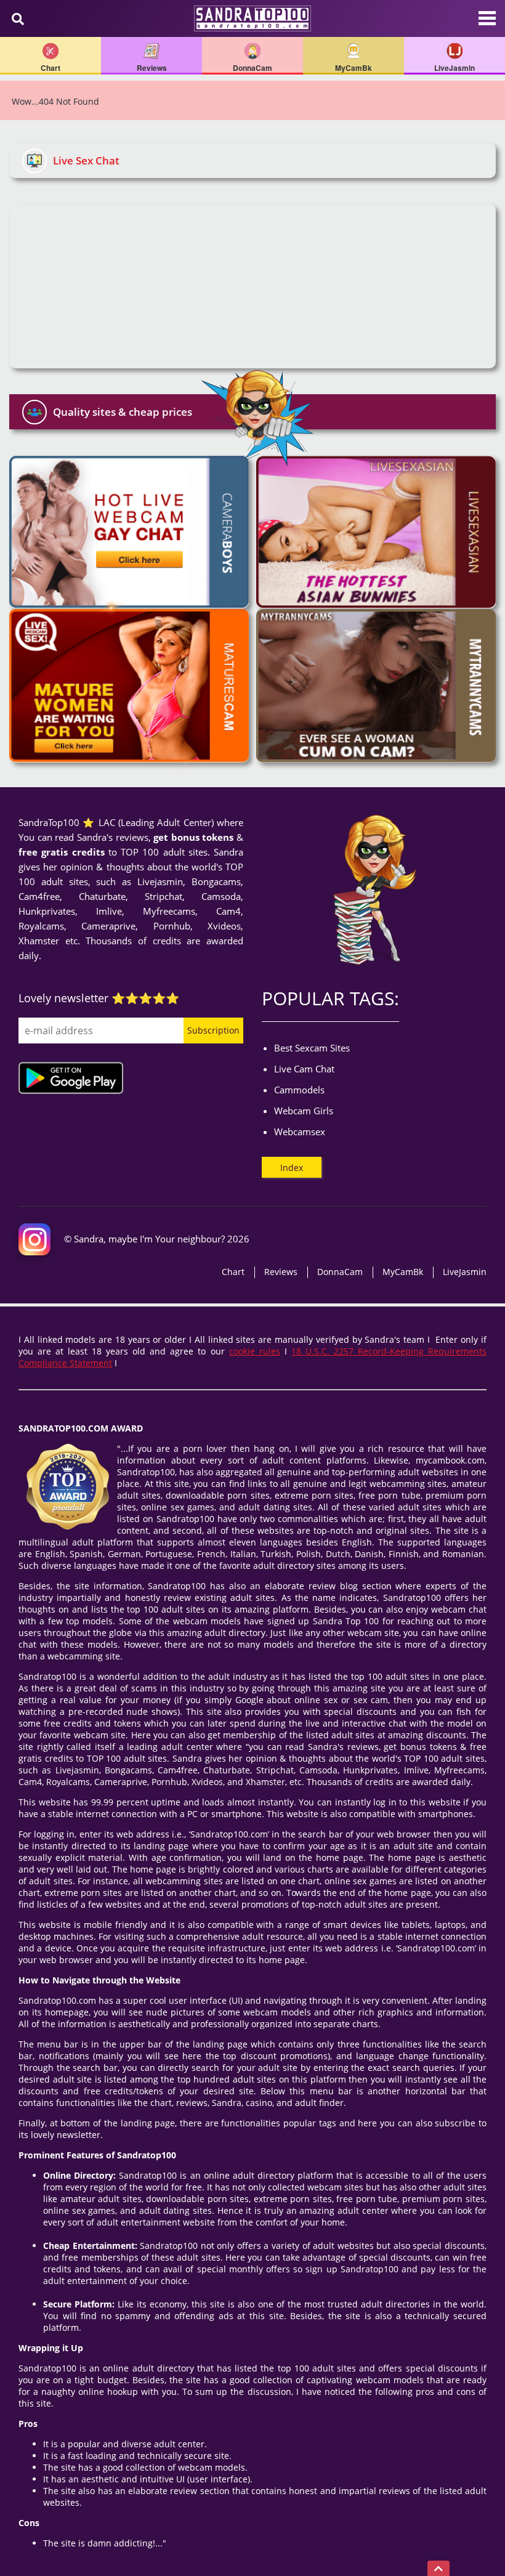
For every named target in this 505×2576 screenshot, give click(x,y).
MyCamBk (403, 1272)
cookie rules (255, 1351)
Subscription (213, 1030)
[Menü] (487, 25)
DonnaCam (340, 1272)
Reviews (281, 1272)
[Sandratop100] (252, 18)
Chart (233, 1272)
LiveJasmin (465, 1272)
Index (292, 1168)
